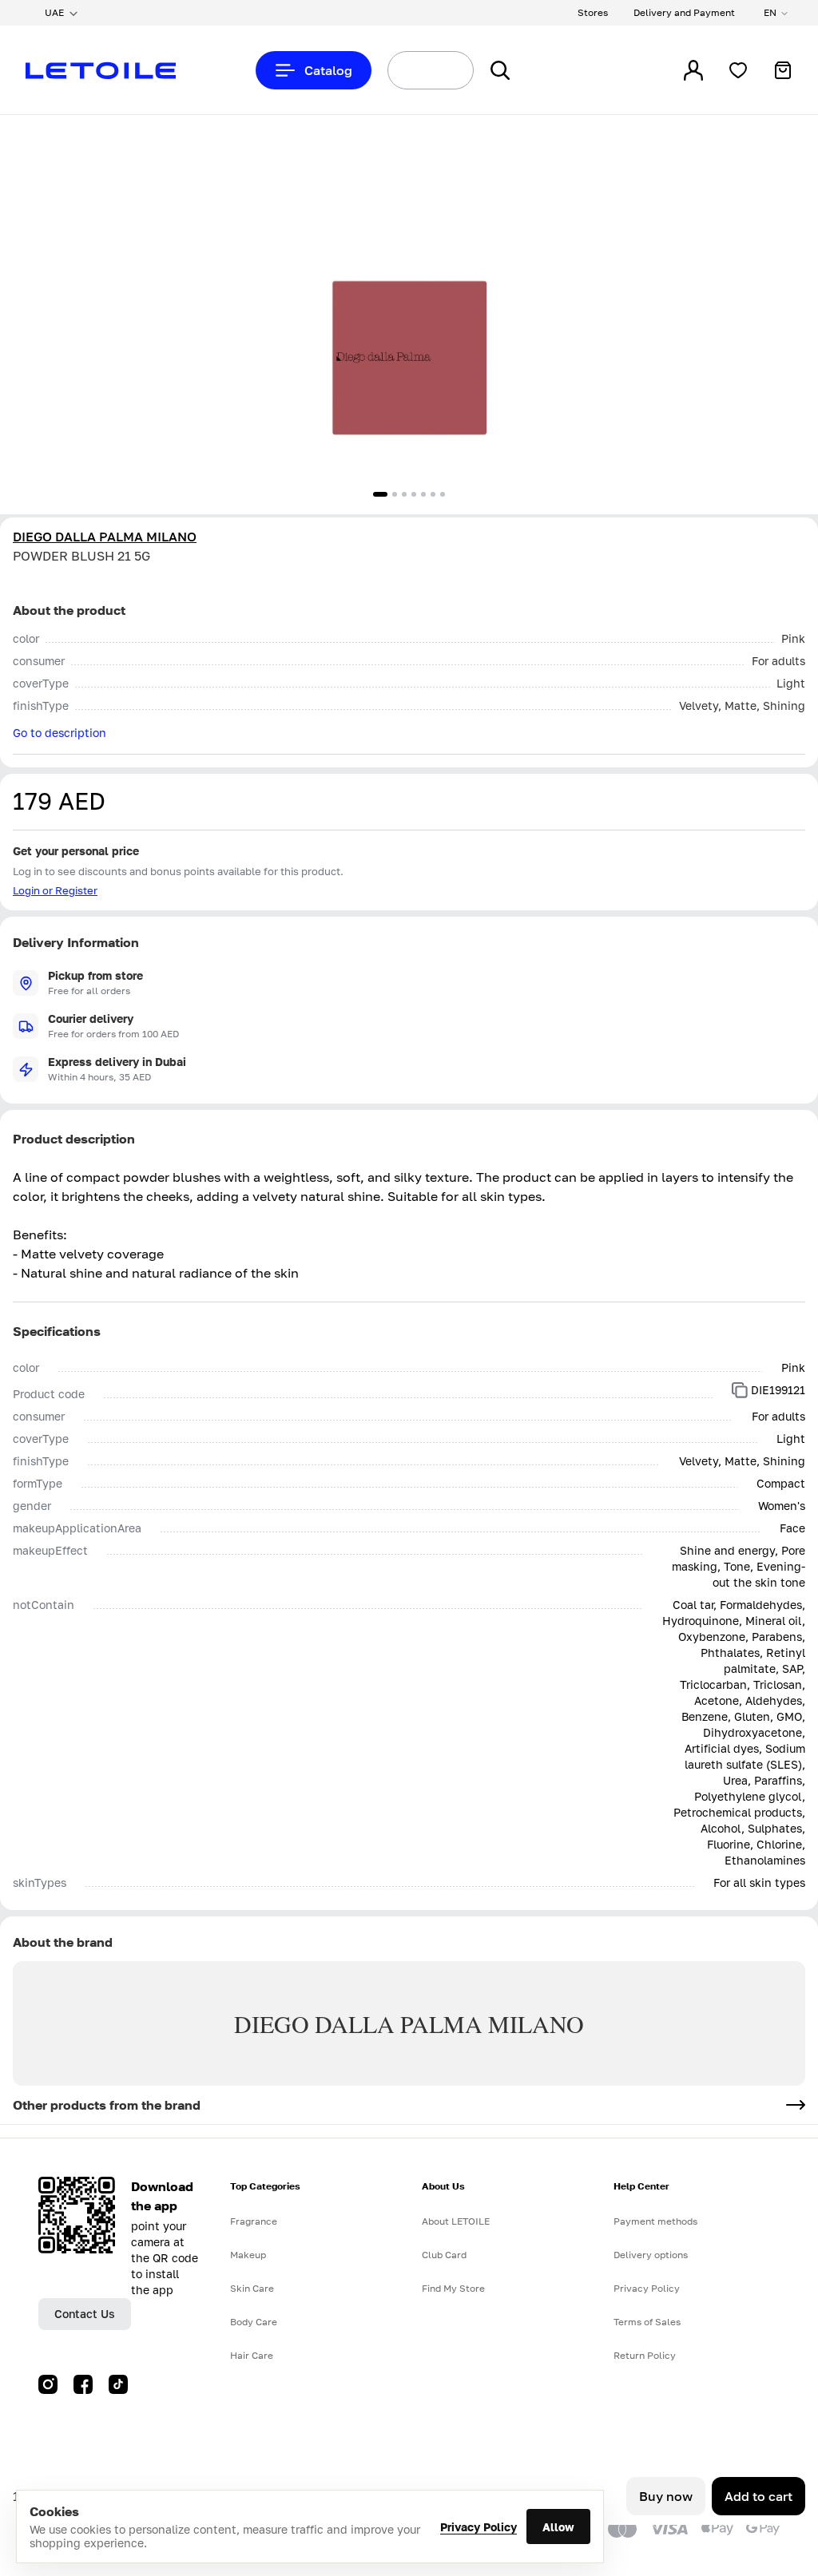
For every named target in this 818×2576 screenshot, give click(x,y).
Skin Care (252, 2288)
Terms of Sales (647, 2322)
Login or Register (55, 890)
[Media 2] (395, 494)
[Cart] (783, 70)
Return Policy (645, 2355)
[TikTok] (118, 2384)
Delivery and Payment (684, 12)
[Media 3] (404, 494)
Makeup (248, 2255)
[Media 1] (380, 494)
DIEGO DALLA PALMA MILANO (105, 537)
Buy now (666, 2496)
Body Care (254, 2322)
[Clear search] (443, 70)
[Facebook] (83, 2384)
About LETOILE (456, 2221)
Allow (558, 2527)
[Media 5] (423, 494)
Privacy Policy (478, 2527)
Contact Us (85, 2314)
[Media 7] (443, 494)
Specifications (57, 1331)
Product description (74, 1139)
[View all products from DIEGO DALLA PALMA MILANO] (796, 2105)
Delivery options (651, 2255)
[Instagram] (48, 2384)
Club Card (444, 2255)
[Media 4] (414, 494)
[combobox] (401, 70)
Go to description (60, 733)
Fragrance (254, 2221)
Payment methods (655, 2221)
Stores (593, 12)
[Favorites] (738, 70)
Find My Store (453, 2288)
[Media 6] (433, 494)
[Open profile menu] (693, 70)
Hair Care (252, 2355)
